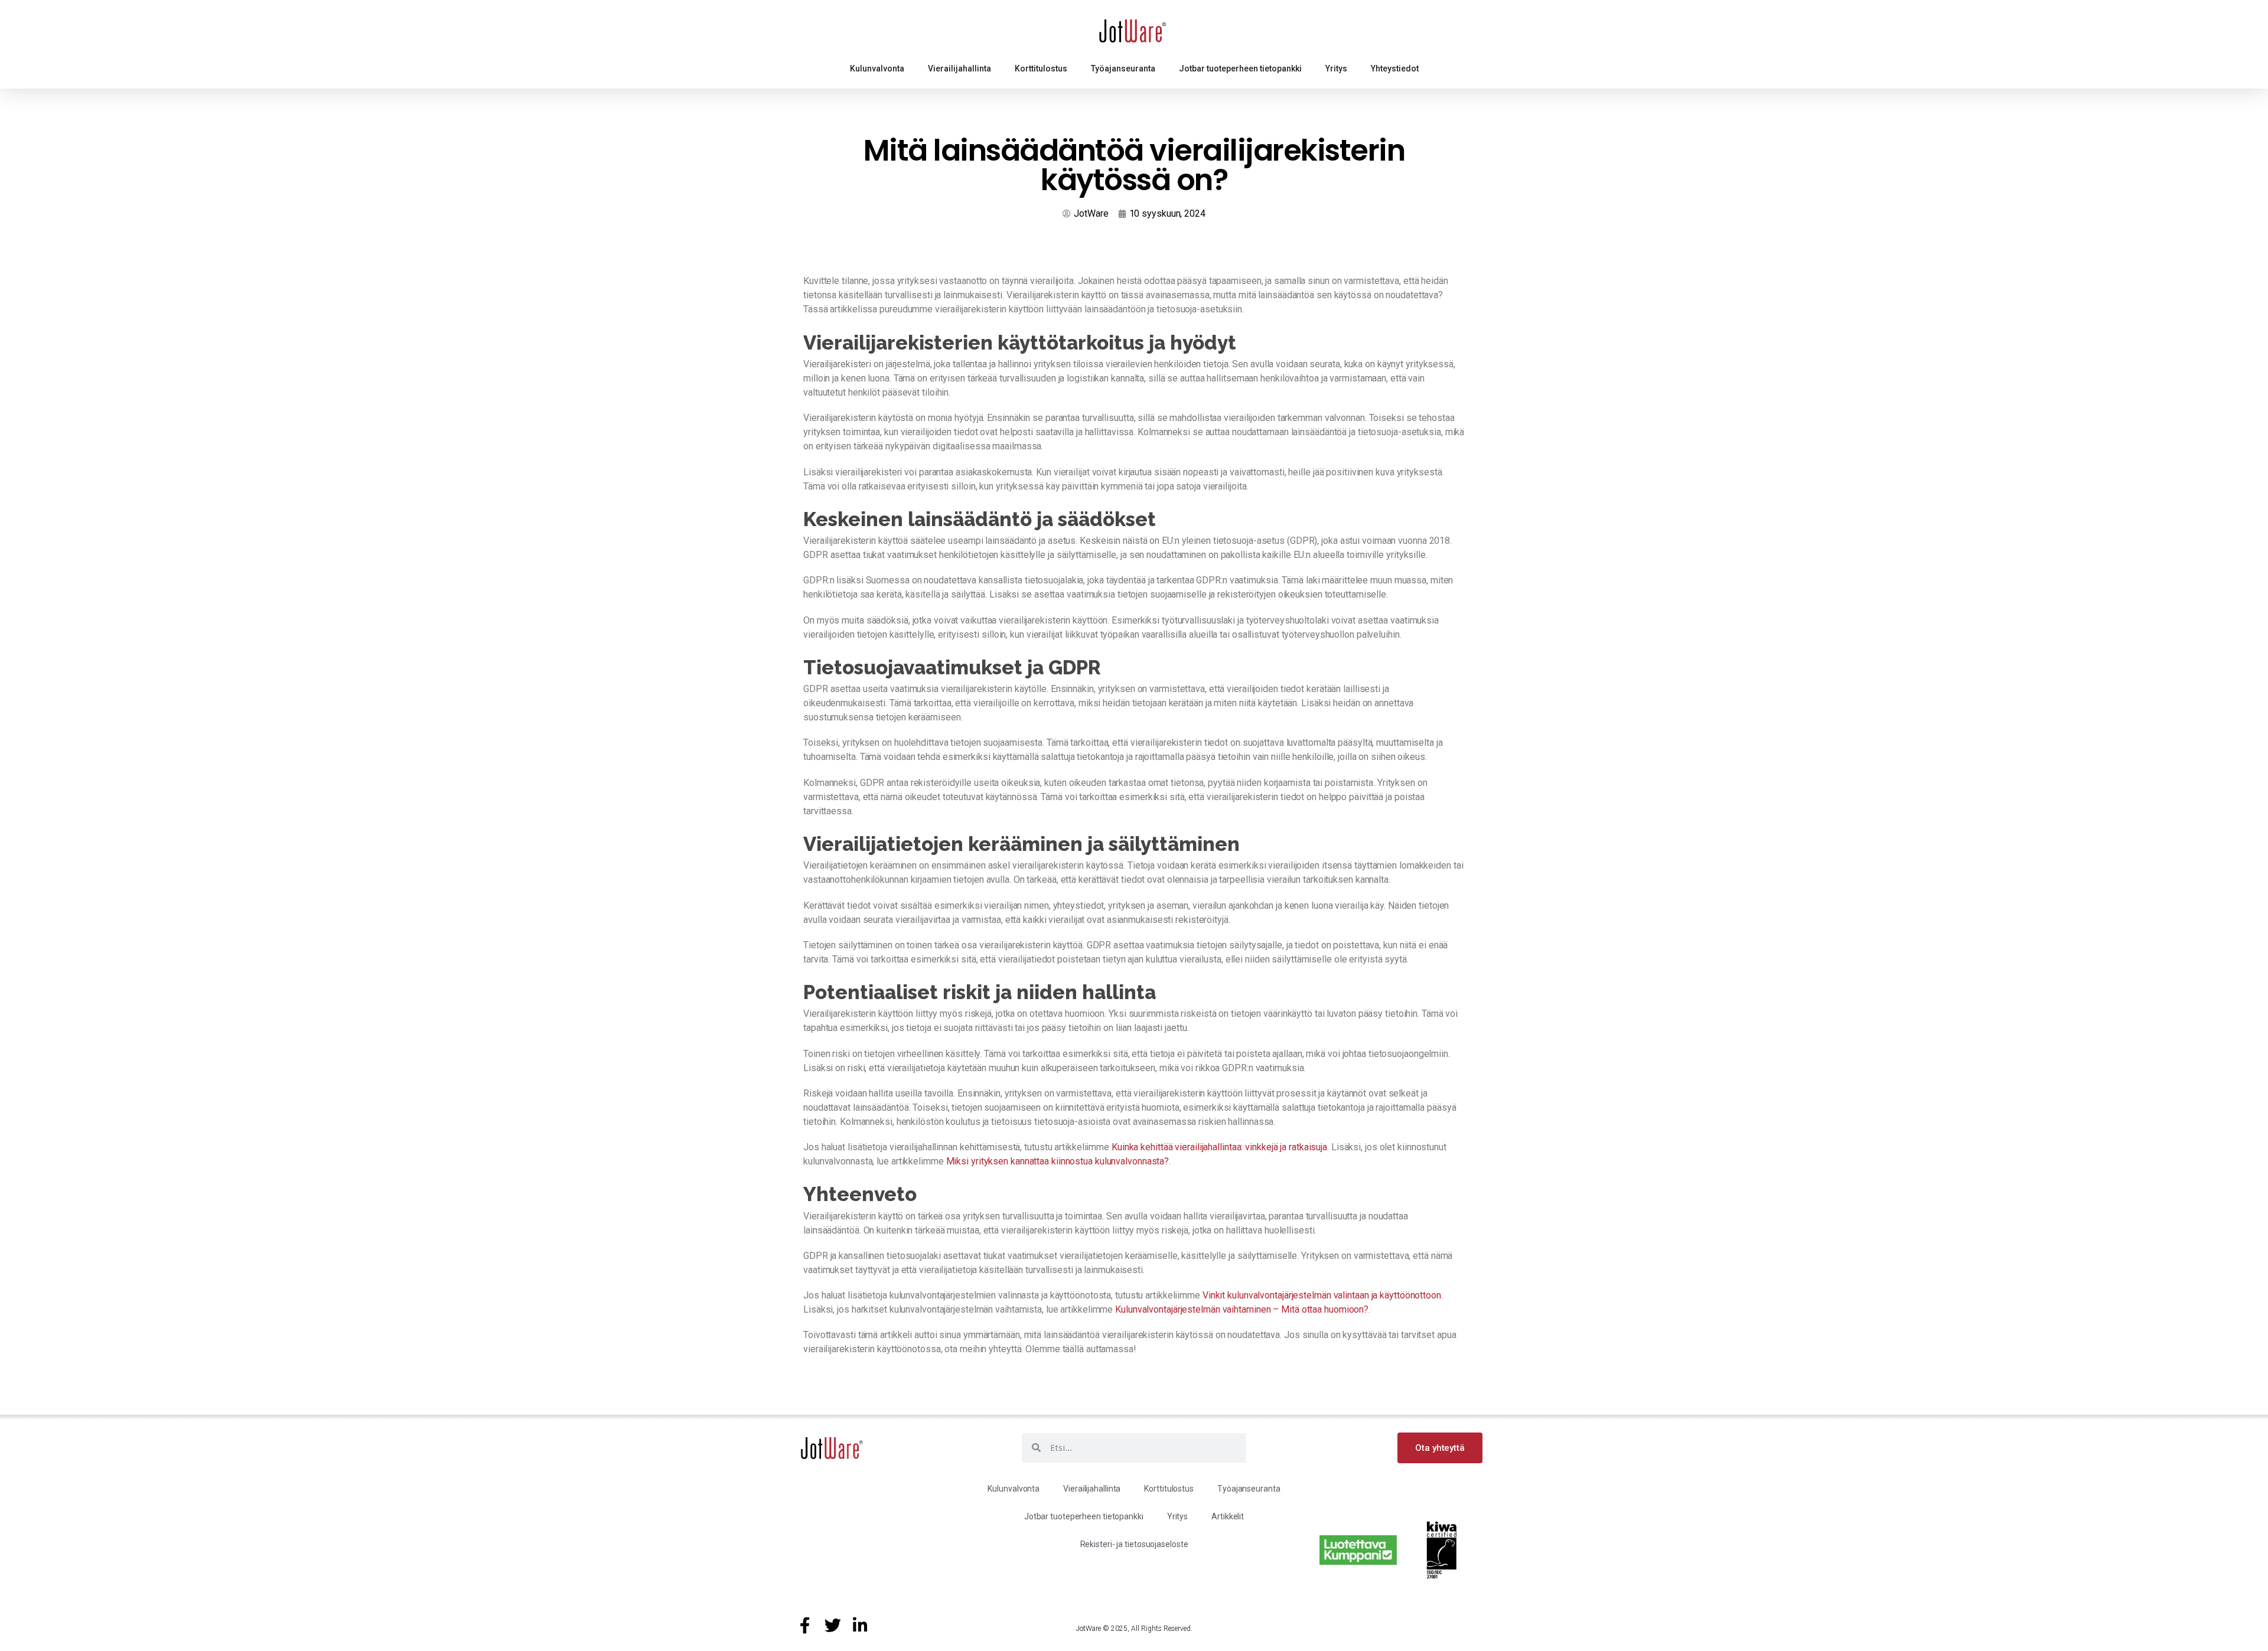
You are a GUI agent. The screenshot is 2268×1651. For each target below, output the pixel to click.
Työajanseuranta (1123, 68)
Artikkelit (1228, 1516)
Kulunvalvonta (877, 68)
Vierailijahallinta (959, 68)
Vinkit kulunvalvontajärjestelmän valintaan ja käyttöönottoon (1322, 1295)
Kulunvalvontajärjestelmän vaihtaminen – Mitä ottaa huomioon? (1242, 1309)
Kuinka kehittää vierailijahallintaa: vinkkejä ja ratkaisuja (1219, 1147)
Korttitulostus (1041, 68)
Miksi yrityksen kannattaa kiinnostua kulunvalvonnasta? (1058, 1161)
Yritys (1336, 68)
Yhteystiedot (1395, 68)
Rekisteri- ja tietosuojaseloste (1134, 1544)
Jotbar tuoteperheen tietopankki (1240, 68)
